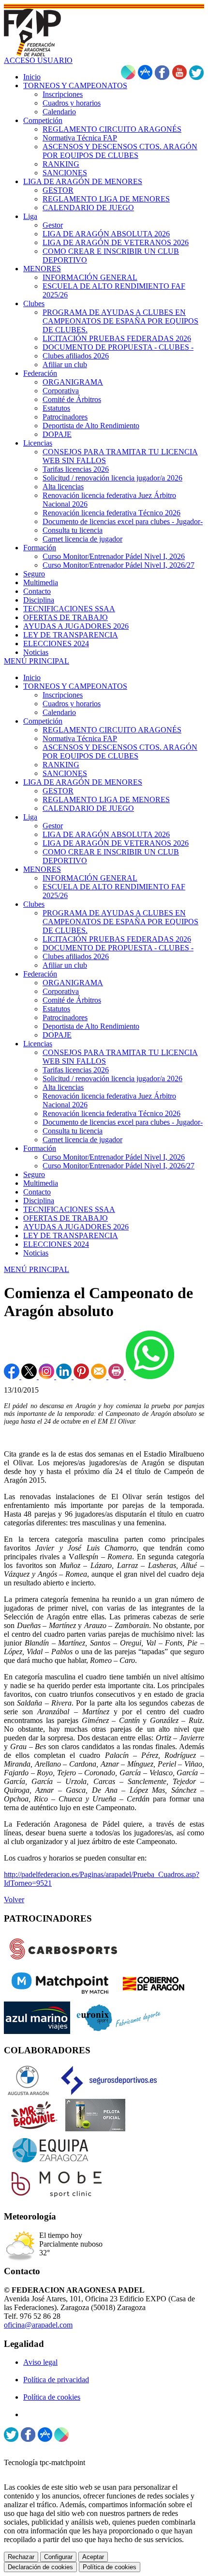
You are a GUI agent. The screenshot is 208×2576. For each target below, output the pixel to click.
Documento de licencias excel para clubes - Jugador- (123, 1122)
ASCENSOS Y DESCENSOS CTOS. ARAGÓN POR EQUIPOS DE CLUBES (120, 752)
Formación (40, 1148)
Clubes (34, 904)
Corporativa (61, 991)
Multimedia (41, 1183)
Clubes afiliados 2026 (76, 956)
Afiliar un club (65, 965)
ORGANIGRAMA (73, 983)
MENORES (42, 869)
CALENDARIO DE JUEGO (88, 808)
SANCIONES (65, 773)
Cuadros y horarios (72, 704)
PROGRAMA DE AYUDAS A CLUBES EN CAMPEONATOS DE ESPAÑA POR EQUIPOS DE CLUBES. (120, 922)
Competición (43, 721)
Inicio (32, 677)
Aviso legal (40, 2362)
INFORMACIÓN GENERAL (90, 878)
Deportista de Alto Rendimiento (91, 1026)
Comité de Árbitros (72, 1000)
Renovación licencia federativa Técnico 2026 (111, 1113)
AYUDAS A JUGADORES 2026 (76, 1227)
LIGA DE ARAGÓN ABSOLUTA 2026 (106, 834)
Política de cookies (52, 2397)
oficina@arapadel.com (38, 2325)
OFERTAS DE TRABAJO (66, 1218)
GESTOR (58, 791)
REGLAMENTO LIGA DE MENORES (106, 799)
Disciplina (39, 1201)
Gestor (53, 826)
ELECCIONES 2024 (56, 1244)
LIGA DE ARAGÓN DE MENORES (83, 782)
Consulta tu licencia (73, 1131)
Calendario (59, 712)
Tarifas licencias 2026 (76, 1070)
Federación (40, 974)
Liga (30, 817)
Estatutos (56, 1009)
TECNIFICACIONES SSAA (69, 1209)
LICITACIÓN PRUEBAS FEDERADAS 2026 (117, 939)
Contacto (37, 1192)
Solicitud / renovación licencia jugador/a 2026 (112, 1079)
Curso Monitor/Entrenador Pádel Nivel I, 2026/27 (119, 1166)
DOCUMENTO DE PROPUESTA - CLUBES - (118, 948)
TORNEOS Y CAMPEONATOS (75, 686)
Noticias (36, 1253)
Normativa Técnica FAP (80, 738)
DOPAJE (57, 1035)
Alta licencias (63, 1087)
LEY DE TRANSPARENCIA (71, 1235)
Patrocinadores (65, 1017)
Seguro (34, 1174)
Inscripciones (63, 695)
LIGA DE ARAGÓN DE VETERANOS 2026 (116, 843)
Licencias (38, 1044)
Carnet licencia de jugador (82, 1140)
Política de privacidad (56, 2380)
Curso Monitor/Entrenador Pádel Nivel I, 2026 (114, 1157)
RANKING (61, 765)
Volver (14, 1900)
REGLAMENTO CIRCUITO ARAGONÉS (112, 730)
